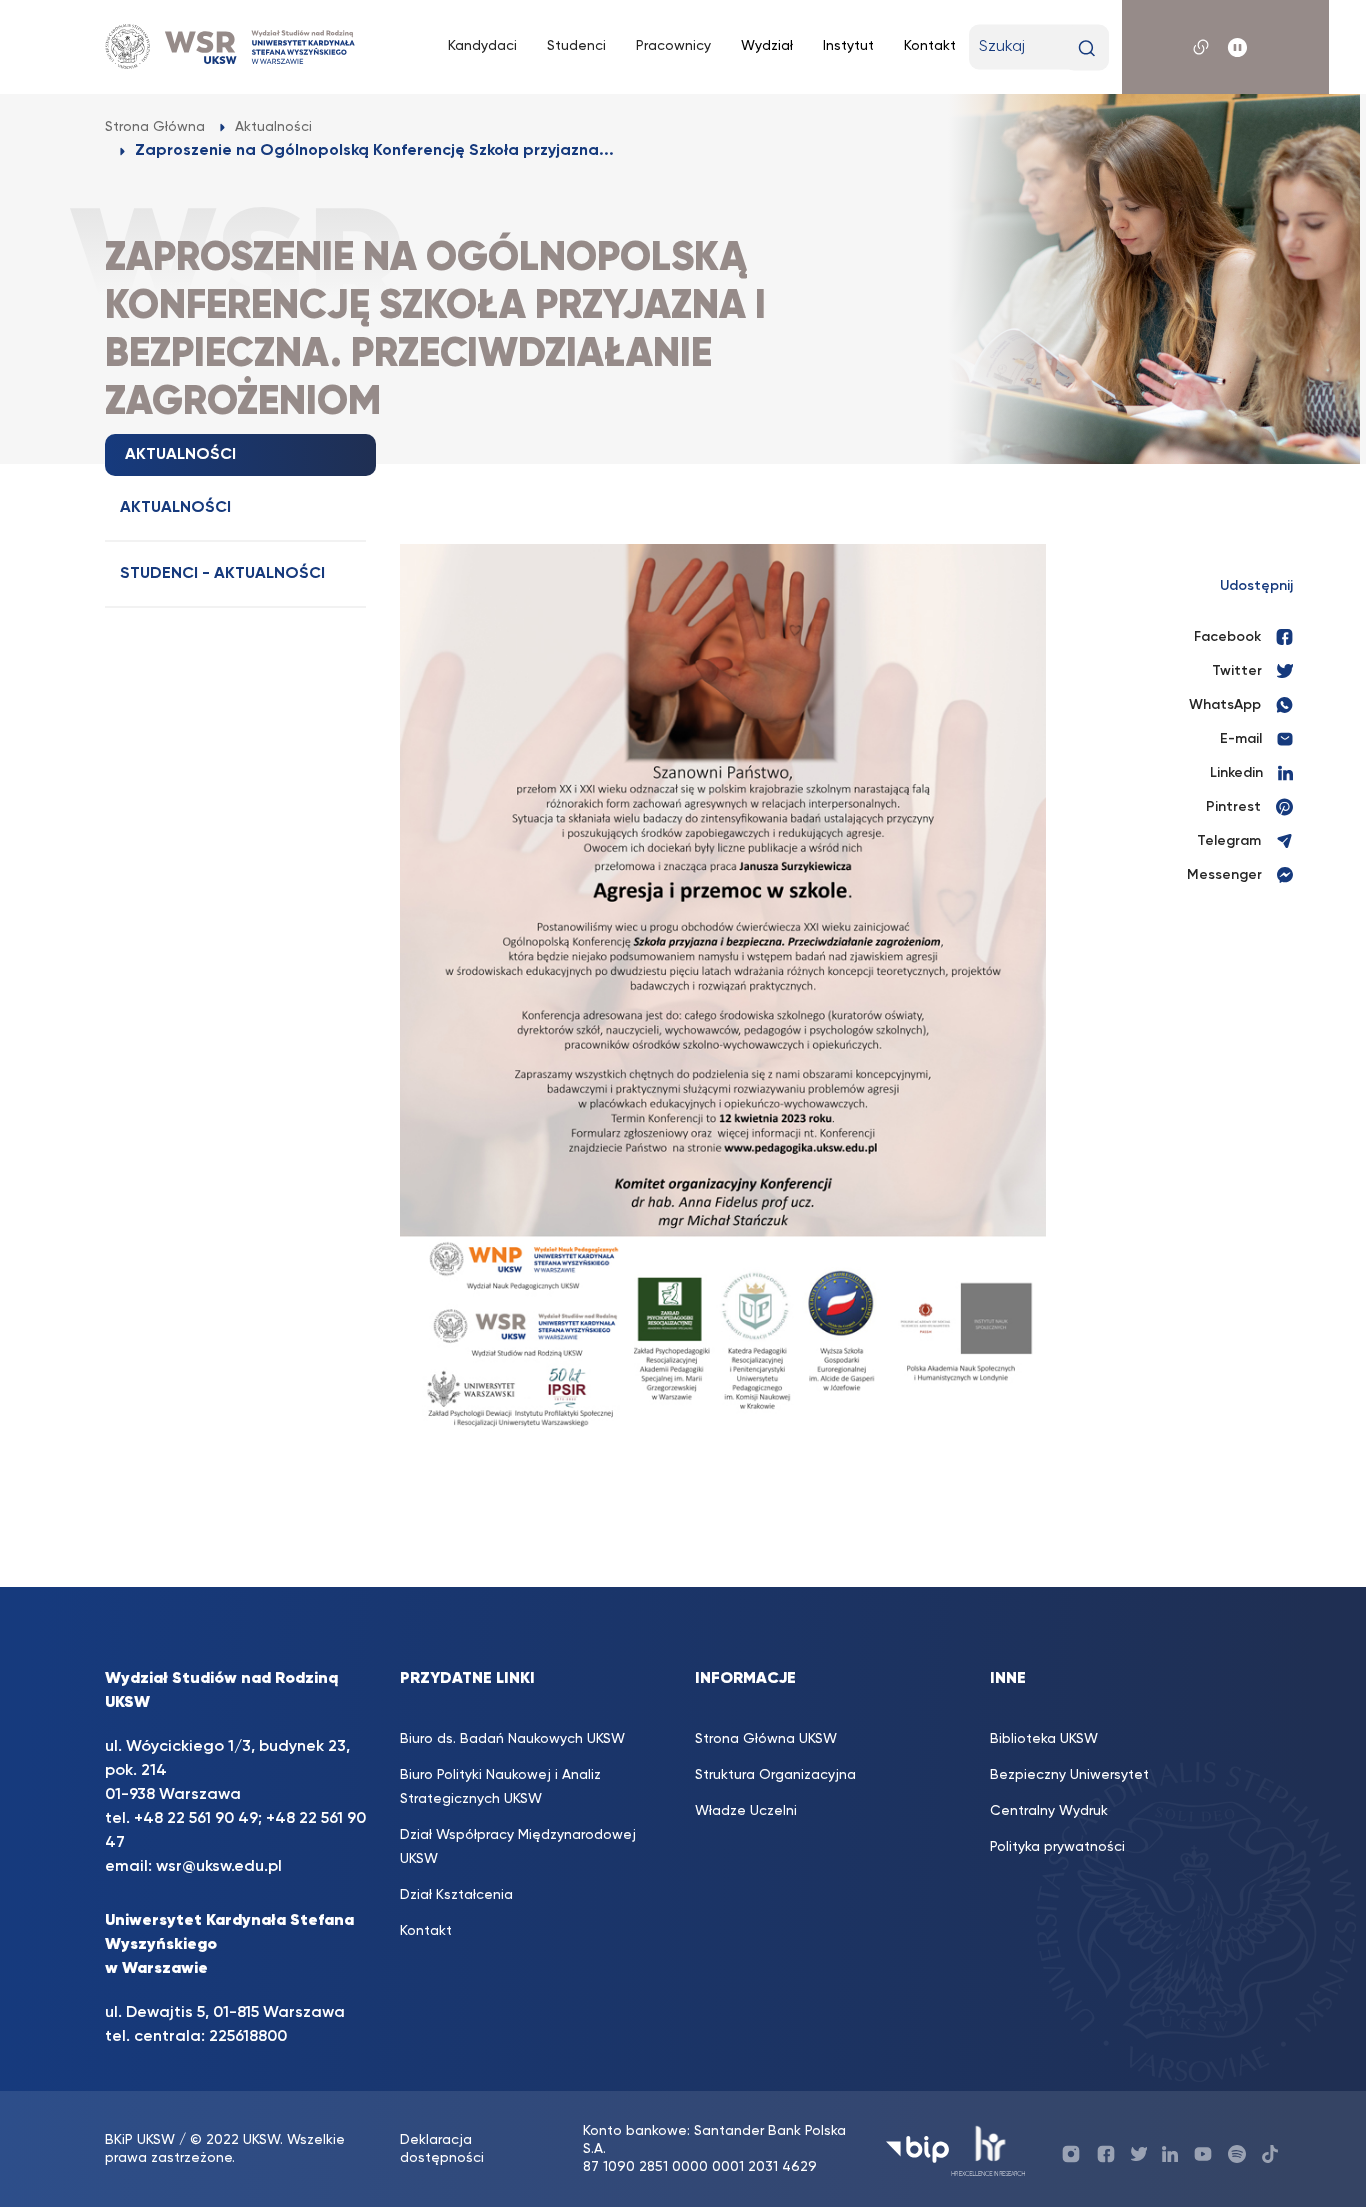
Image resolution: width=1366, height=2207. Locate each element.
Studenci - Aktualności (222, 574)
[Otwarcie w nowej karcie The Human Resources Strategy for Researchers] (988, 2149)
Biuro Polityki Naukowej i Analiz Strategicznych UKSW (500, 1787)
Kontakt (930, 46)
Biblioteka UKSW (1044, 1739)
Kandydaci (482, 46)
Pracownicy (673, 46)
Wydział (767, 46)
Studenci (576, 46)
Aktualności (175, 508)
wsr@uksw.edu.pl (219, 1867)
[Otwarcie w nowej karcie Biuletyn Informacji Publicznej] (917, 2149)
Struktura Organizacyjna (775, 1775)
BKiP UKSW (140, 2140)
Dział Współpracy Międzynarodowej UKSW (518, 1847)
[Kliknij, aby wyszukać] (1086, 48)
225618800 (248, 2037)
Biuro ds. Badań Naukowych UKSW (512, 1739)
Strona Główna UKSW (766, 1739)
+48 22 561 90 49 (196, 1819)
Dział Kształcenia (456, 1895)
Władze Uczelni (746, 1811)
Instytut (848, 46)
